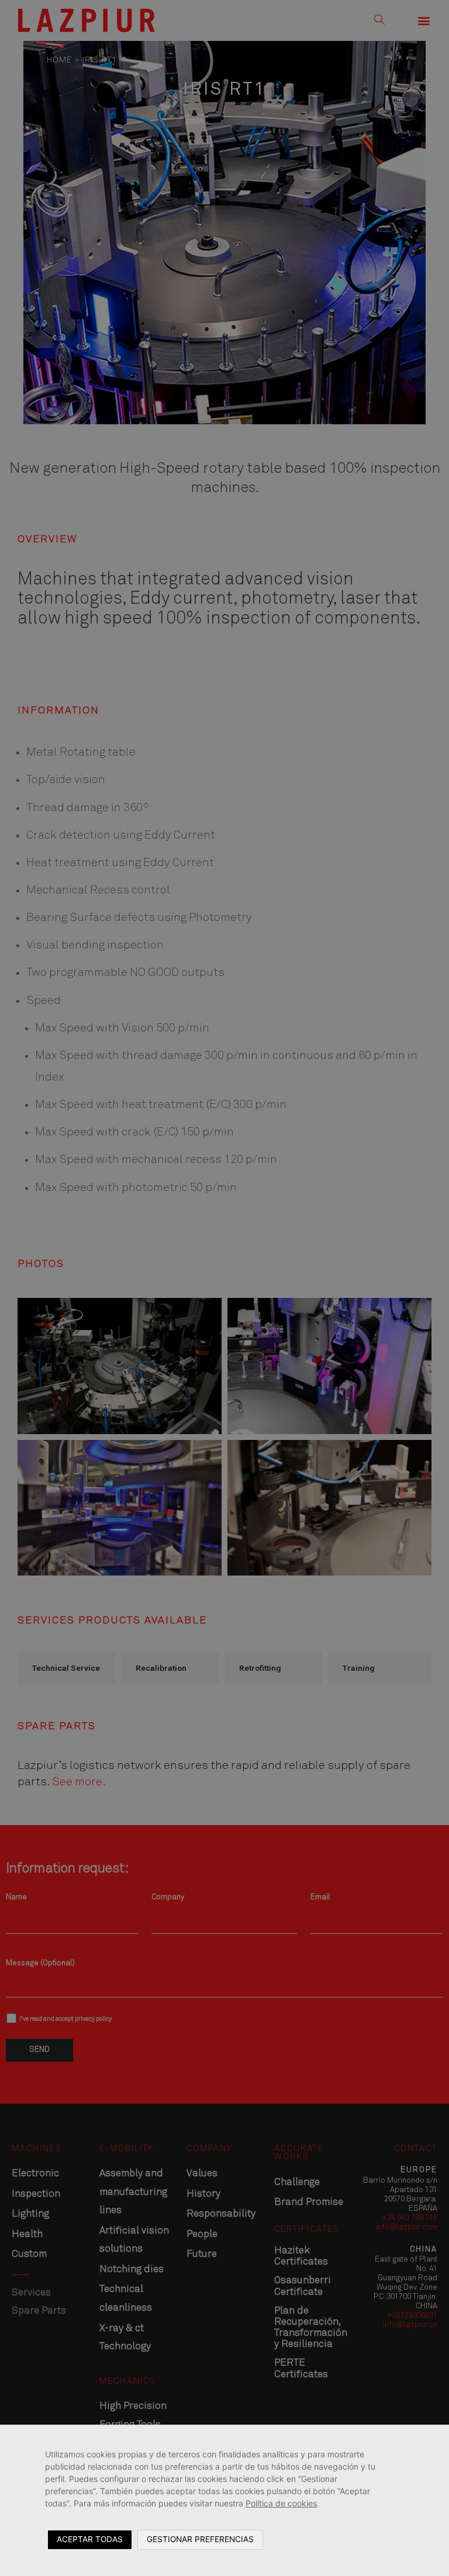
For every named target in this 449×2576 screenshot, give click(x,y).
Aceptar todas (90, 2539)
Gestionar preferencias (200, 2539)
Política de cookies (281, 2503)
